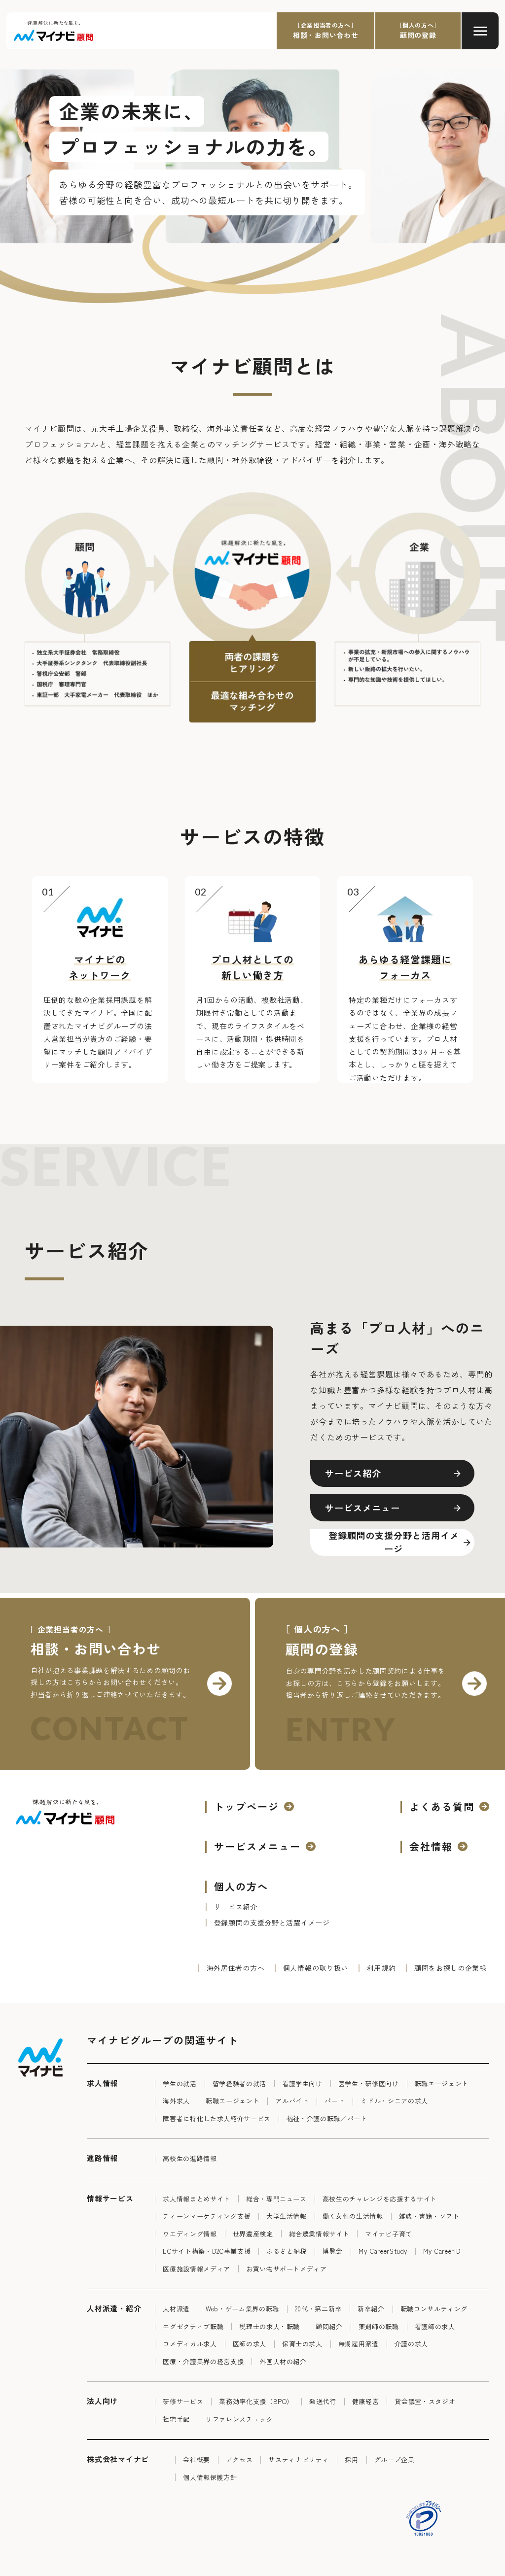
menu (480, 31)
